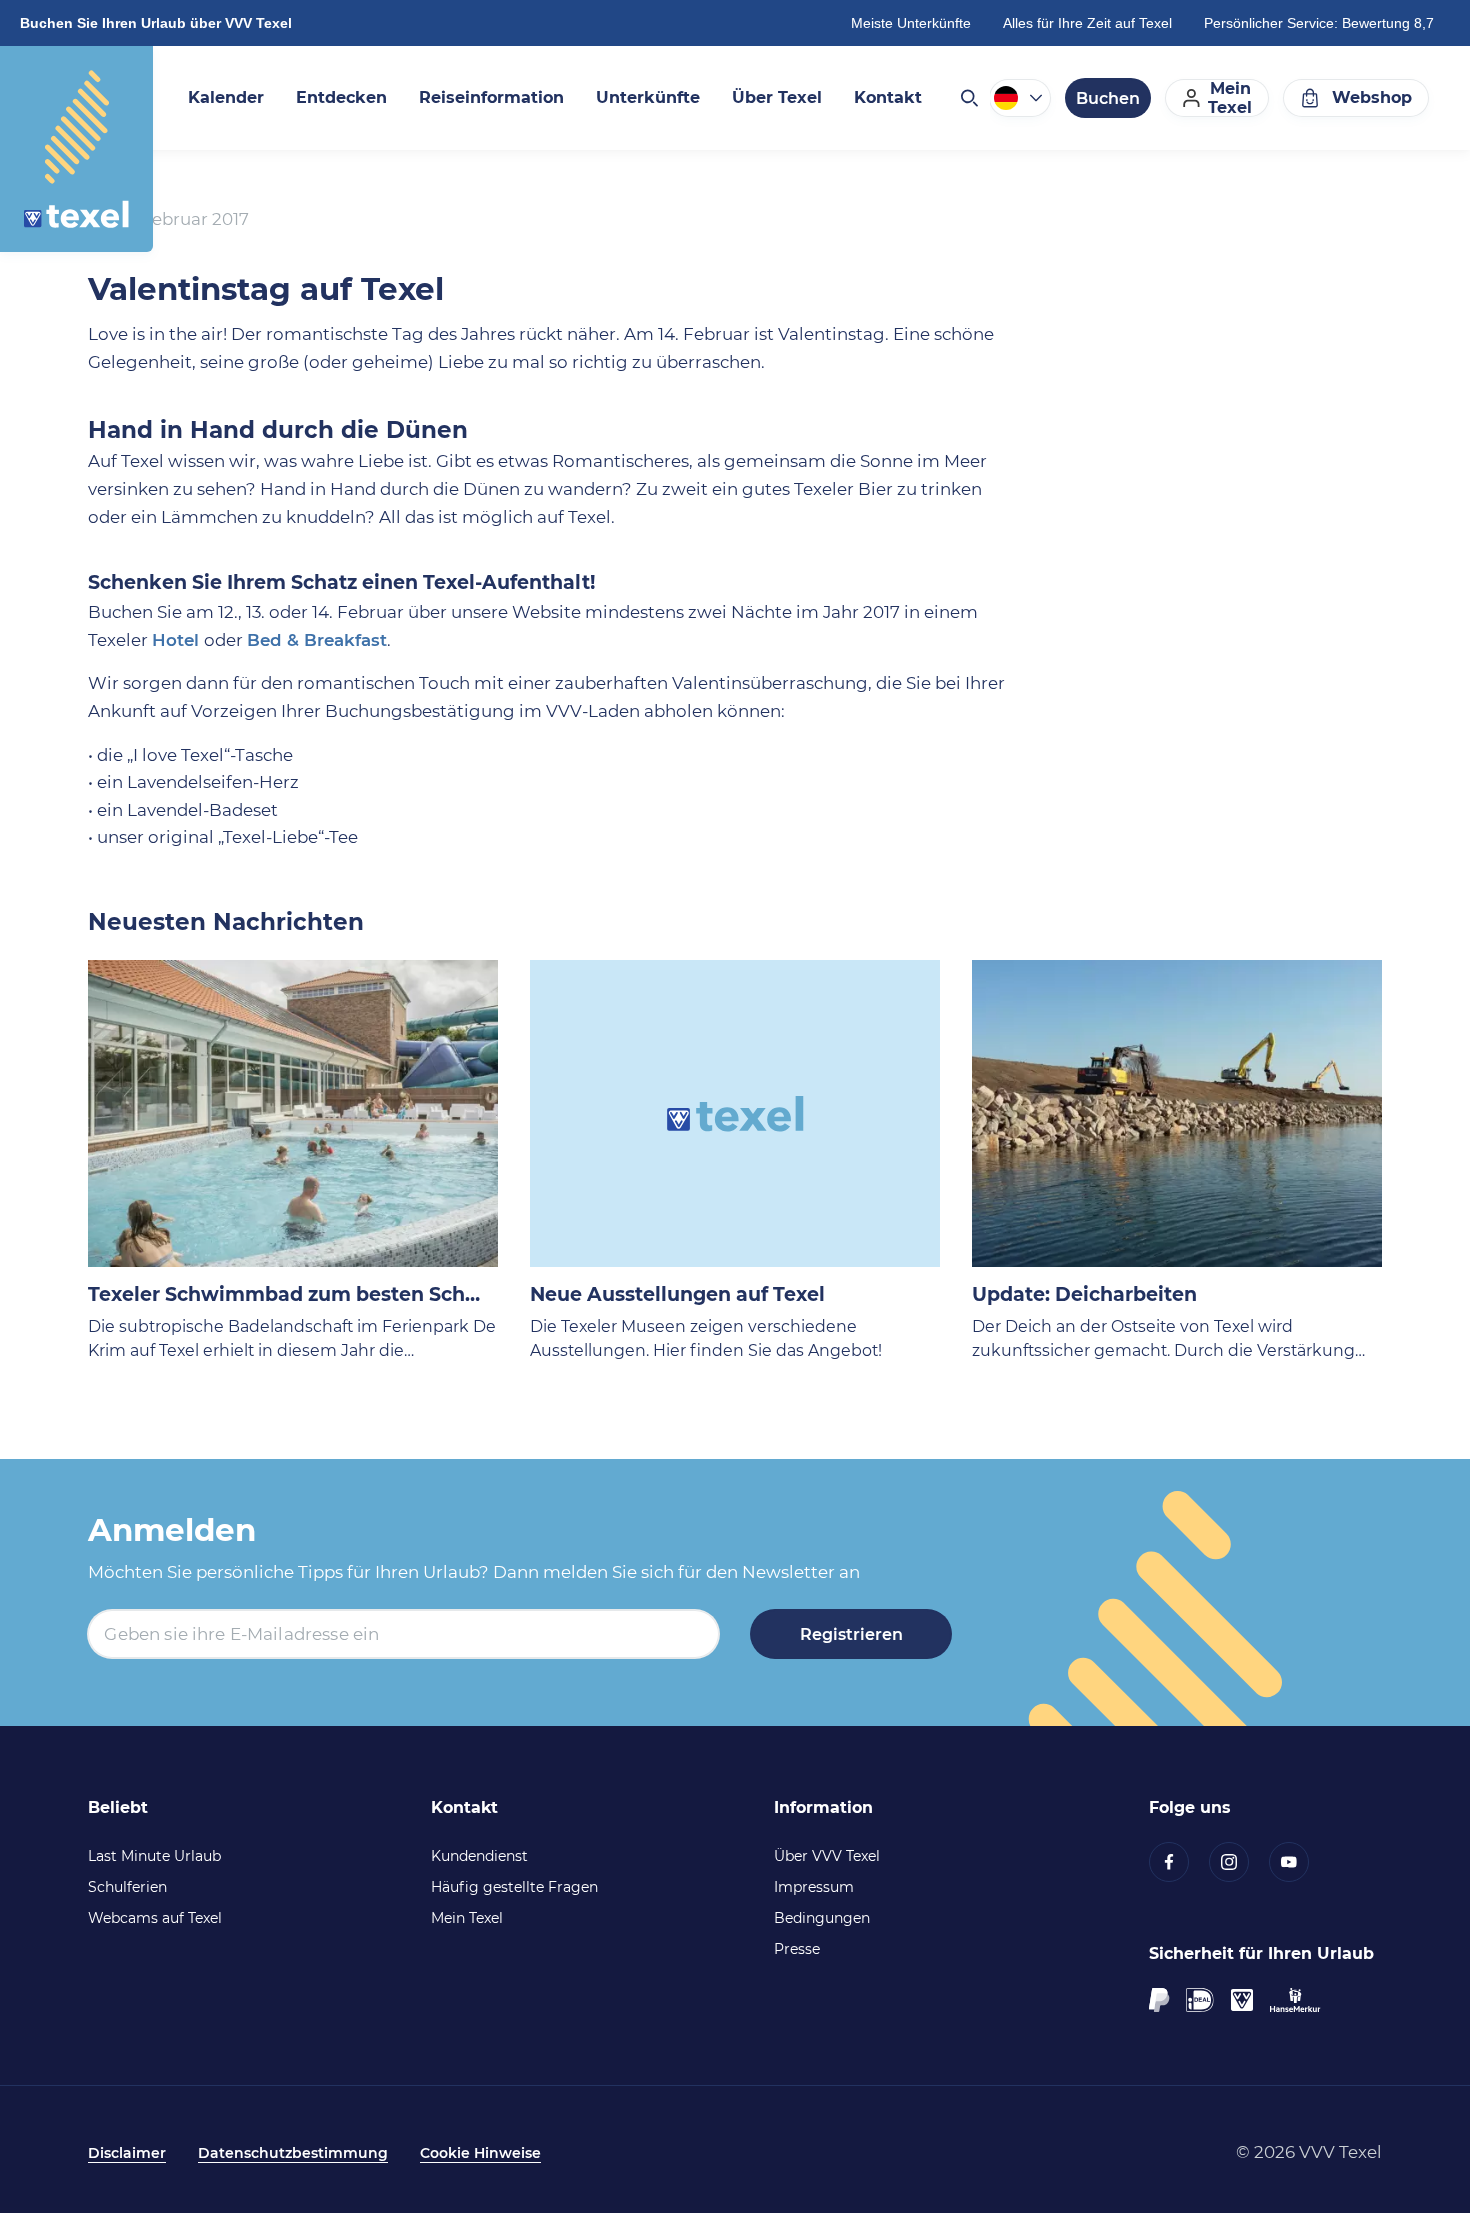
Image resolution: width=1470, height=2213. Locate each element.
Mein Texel (467, 1918)
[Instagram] (1239, 1862)
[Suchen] (968, 98)
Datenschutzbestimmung (293, 2153)
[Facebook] (1179, 1862)
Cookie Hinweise (480, 2153)
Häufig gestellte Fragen (514, 1887)
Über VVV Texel (827, 1856)
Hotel (178, 640)
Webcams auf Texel (155, 1918)
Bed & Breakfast (317, 640)
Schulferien (127, 1887)
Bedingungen (822, 1918)
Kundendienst (479, 1856)
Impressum (814, 1887)
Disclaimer (127, 2153)
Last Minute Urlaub (154, 1856)
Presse (797, 1949)
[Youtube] (1299, 1862)
